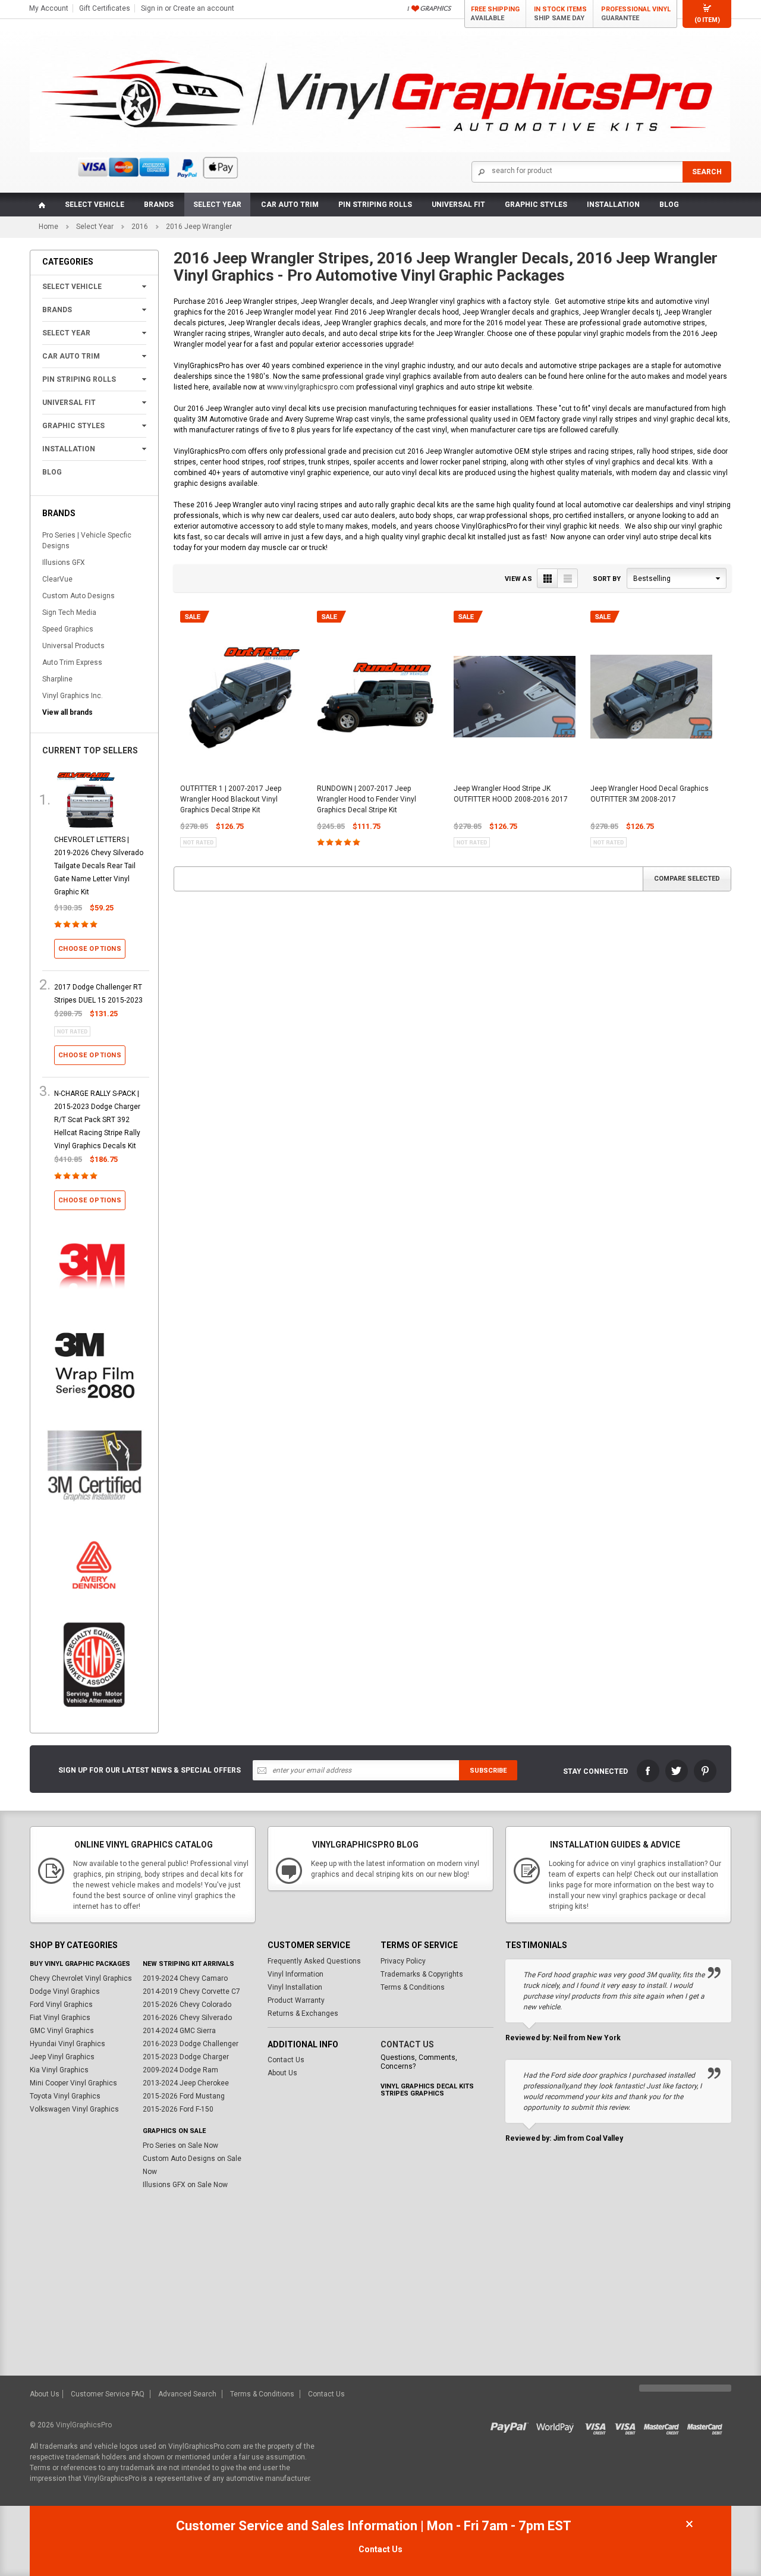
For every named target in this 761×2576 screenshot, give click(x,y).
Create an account (204, 8)
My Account (49, 8)
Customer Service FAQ (108, 2394)
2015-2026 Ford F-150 (178, 2109)
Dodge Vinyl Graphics (65, 1991)
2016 (140, 227)
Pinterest (705, 1771)
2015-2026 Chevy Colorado (187, 2005)
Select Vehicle (95, 205)
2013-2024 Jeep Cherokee (186, 2083)
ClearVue (57, 579)
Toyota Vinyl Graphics (65, 2096)
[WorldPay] (556, 2425)
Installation (613, 205)
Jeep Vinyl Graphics (62, 2057)
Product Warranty (296, 2000)
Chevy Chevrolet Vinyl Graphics (81, 1978)
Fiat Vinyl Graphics (60, 2018)
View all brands (67, 712)
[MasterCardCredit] (665, 2425)
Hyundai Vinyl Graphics (67, 2044)
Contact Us (286, 2060)
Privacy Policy (403, 1961)
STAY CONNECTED (595, 1771)
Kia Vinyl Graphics (59, 2070)
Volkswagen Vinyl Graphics (74, 2109)
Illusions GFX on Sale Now (185, 2185)
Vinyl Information (295, 1974)
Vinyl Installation (295, 1987)
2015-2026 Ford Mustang (184, 2096)
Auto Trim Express (72, 662)
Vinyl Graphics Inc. (73, 696)
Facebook (648, 1771)
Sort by (607, 579)
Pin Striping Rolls (375, 205)
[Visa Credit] (596, 2425)
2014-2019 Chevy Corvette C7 (191, 1991)
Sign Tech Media (69, 612)
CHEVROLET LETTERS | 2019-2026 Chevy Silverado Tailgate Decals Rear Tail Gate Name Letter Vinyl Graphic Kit (99, 866)
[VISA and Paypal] (512, 2425)
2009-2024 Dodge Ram (180, 2070)
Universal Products (73, 646)
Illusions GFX (64, 563)
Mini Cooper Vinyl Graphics (73, 2083)
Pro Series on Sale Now (180, 2145)
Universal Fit (458, 205)
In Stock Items (560, 14)
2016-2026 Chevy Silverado (187, 2018)
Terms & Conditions (413, 1987)
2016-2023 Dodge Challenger (191, 2044)
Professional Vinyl (636, 14)
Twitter (677, 1771)
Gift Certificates (105, 8)
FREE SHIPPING (495, 14)
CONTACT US (407, 2044)
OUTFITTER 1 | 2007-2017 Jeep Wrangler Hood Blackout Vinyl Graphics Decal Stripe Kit (231, 799)
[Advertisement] (380, 2286)
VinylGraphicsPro (84, 2425)
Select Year (217, 205)
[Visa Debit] (629, 2425)
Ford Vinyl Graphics (61, 2005)
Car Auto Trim (290, 205)
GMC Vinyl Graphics (62, 2031)
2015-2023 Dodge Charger (186, 2057)
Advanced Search (187, 2394)
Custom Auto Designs (78, 596)
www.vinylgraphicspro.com (311, 387)
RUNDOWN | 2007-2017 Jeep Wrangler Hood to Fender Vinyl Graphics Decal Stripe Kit (367, 799)
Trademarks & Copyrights (422, 1974)
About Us (282, 2073)
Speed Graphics (68, 629)
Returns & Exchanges (303, 2013)
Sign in (152, 8)
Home (48, 227)
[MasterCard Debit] (707, 2425)
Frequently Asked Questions (314, 1961)
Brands (159, 205)
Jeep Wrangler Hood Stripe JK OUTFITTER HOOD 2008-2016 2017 (511, 794)
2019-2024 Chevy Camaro (185, 1978)
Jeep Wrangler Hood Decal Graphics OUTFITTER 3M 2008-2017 (650, 794)
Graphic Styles (536, 205)
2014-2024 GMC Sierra (179, 2031)
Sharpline (57, 679)
